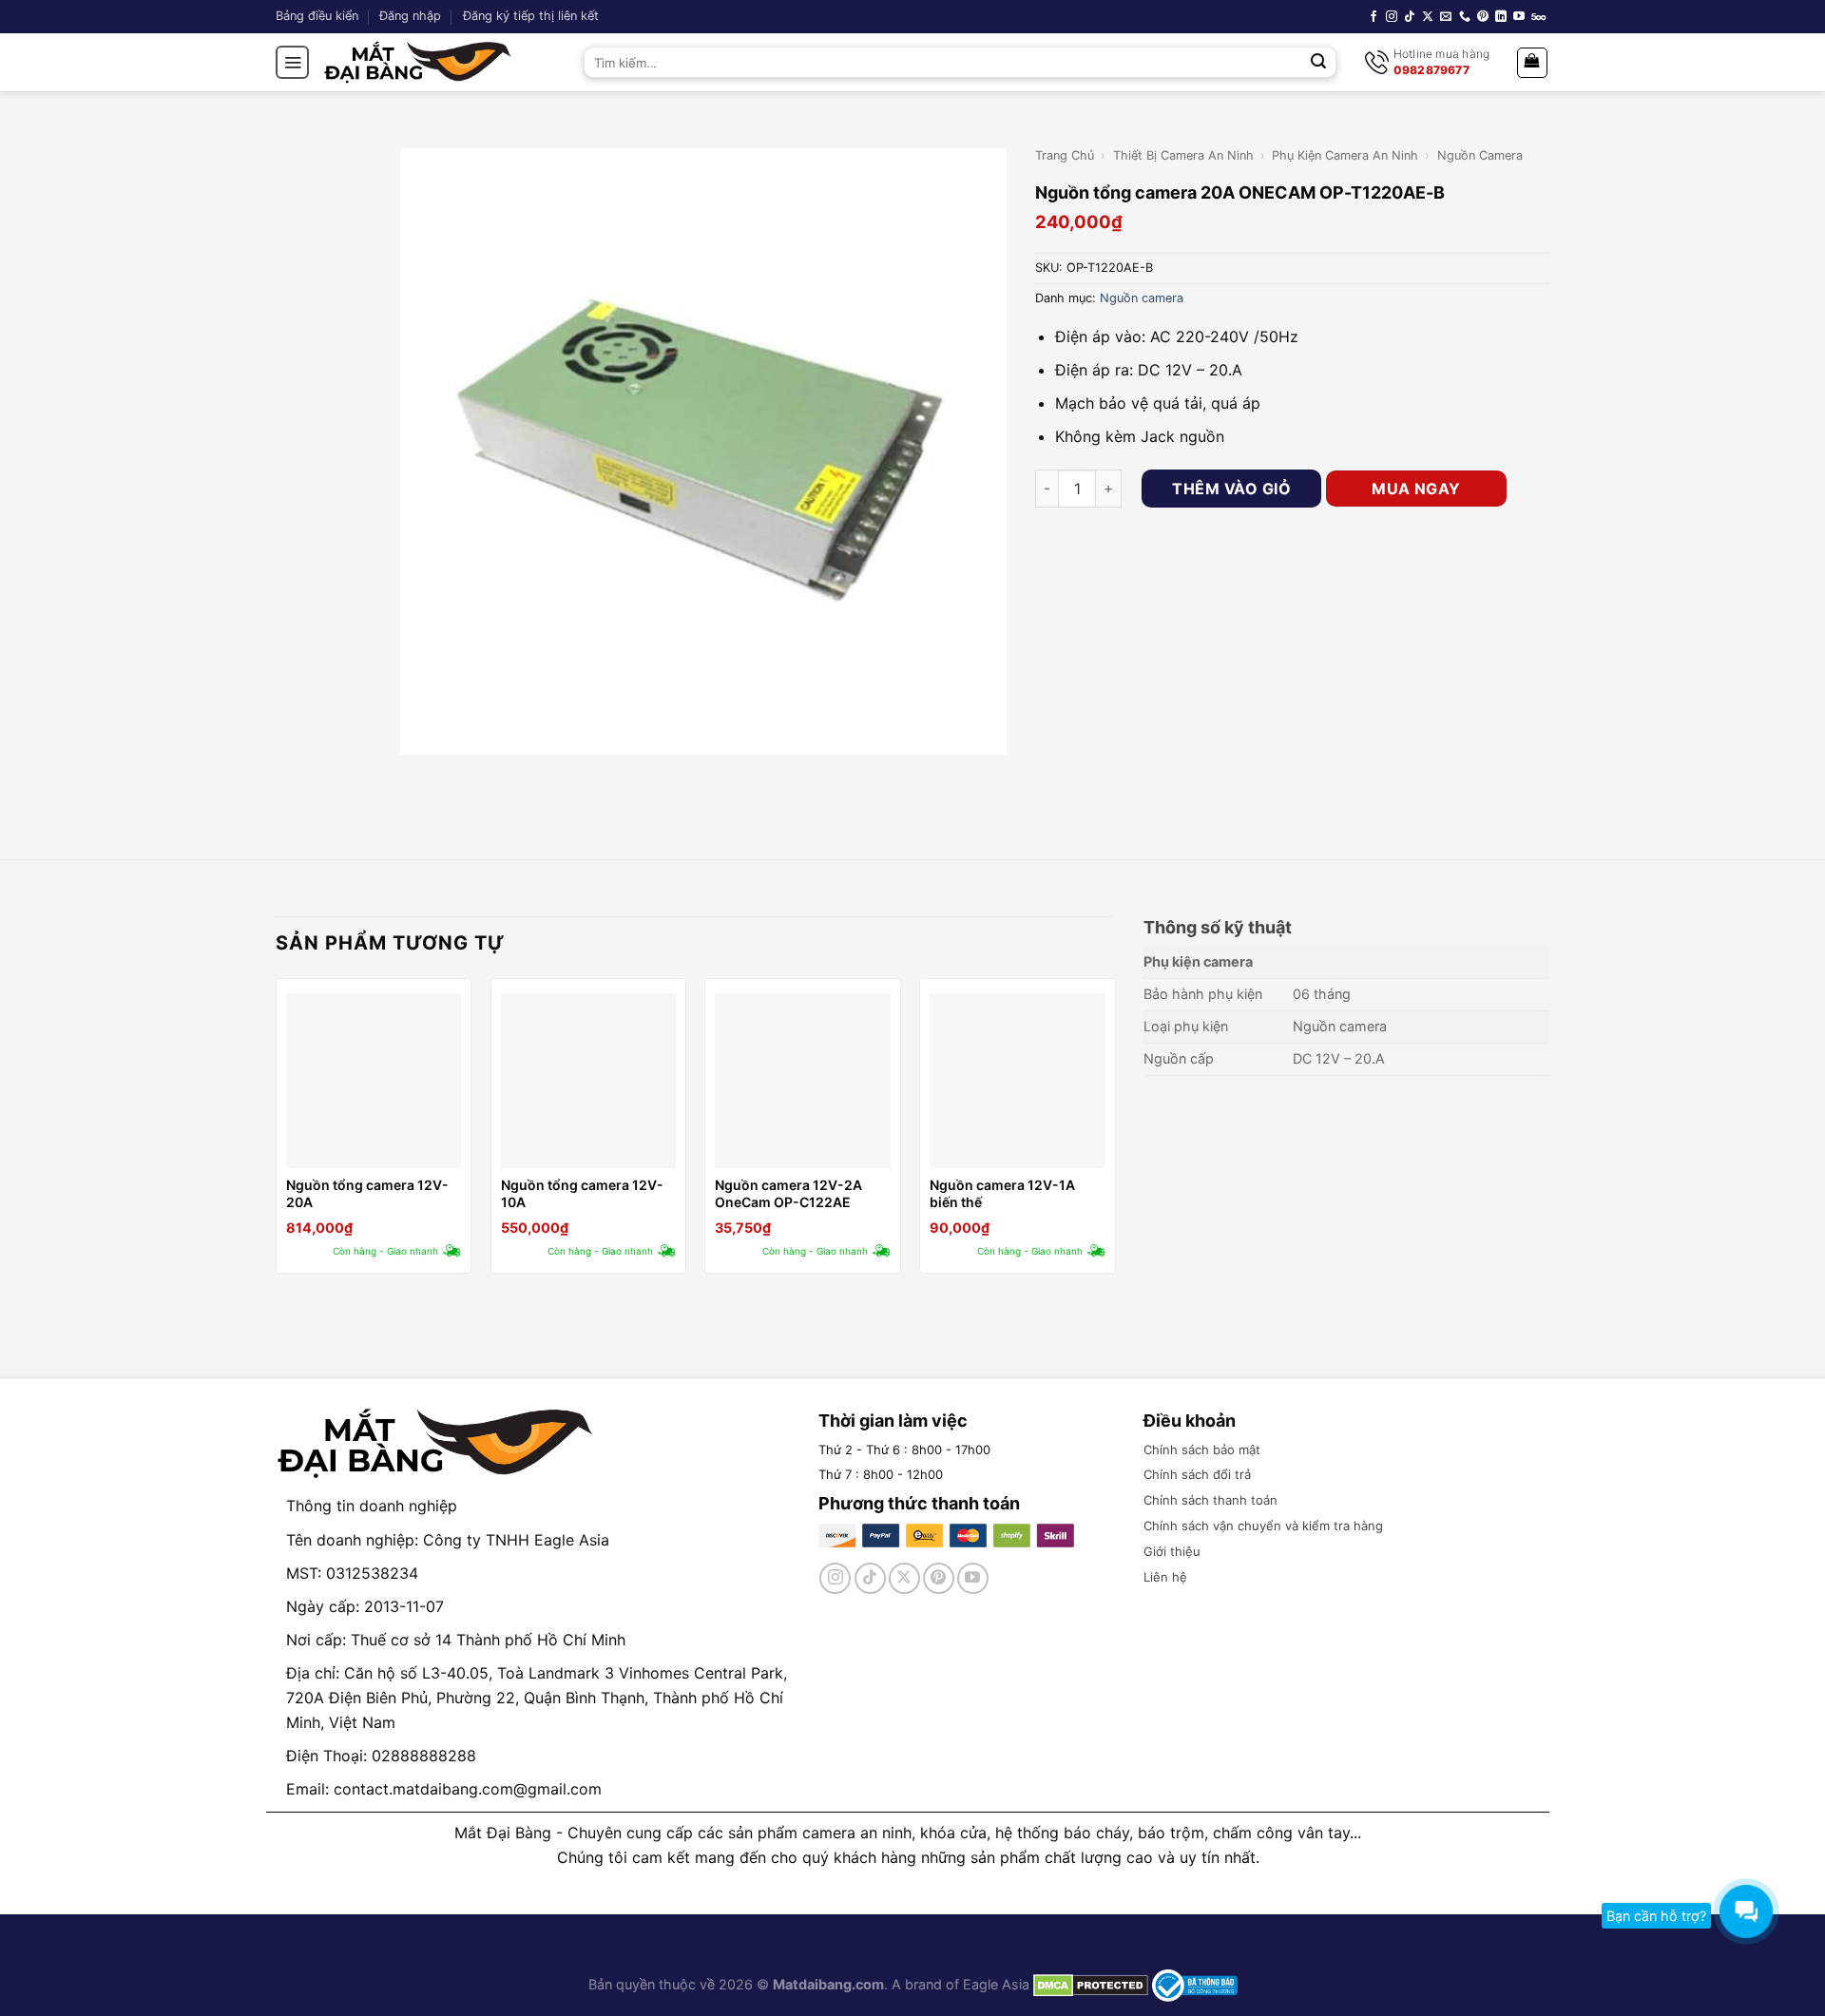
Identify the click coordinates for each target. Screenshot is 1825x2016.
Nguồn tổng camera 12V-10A (582, 1193)
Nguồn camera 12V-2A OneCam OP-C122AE (788, 1193)
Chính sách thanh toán (1210, 1500)
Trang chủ (1065, 155)
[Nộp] (1319, 63)
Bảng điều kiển (317, 16)
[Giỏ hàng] (1533, 63)
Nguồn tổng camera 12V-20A (367, 1193)
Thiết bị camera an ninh (1183, 155)
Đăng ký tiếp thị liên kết (531, 16)
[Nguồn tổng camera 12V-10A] (588, 1081)
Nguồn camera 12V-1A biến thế (1002, 1193)
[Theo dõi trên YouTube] (1519, 17)
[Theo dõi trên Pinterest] (1483, 17)
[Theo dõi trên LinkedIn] (1501, 17)
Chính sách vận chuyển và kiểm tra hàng (1263, 1526)
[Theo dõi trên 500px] (1538, 17)
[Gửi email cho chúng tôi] (1446, 17)
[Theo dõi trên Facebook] (1374, 17)
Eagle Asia (996, 1984)
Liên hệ (1165, 1577)
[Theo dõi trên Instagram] (1392, 17)
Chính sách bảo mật (1202, 1450)
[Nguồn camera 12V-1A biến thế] (1017, 1081)
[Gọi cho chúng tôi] (1465, 17)
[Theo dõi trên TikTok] (1410, 17)
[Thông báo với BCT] (1195, 1984)
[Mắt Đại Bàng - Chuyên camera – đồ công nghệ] (418, 62)
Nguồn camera (1480, 155)
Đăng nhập (410, 16)
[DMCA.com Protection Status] (1089, 1984)
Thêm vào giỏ (1231, 489)
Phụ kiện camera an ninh (1345, 155)
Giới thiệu (1172, 1551)
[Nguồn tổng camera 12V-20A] (374, 1081)
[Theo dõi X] (1428, 17)
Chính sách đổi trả (1197, 1474)
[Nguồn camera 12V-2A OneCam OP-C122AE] (802, 1081)
